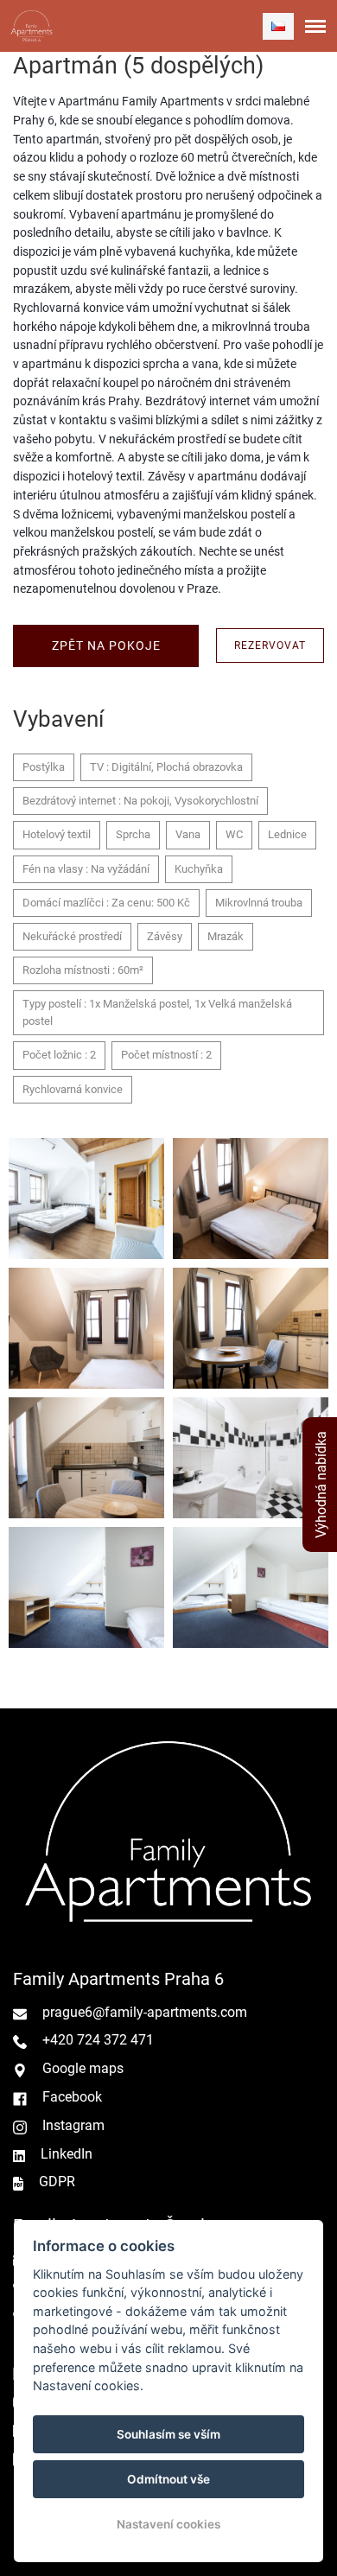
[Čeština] (278, 26)
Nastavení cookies (168, 2524)
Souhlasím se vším (168, 2434)
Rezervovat (270, 646)
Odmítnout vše (168, 2479)
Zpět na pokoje (106, 646)
